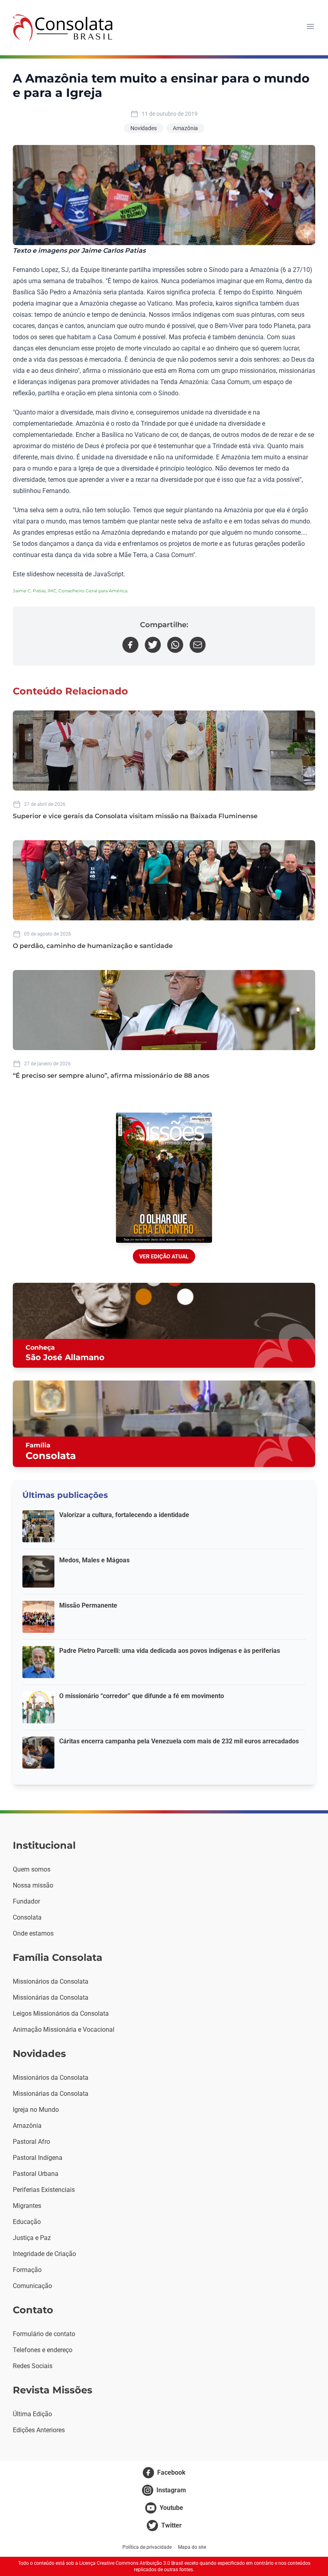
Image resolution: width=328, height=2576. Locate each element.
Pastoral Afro (31, 2142)
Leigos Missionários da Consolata (61, 2014)
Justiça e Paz (32, 2238)
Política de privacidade (147, 2547)
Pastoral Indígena (38, 2158)
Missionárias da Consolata (51, 1997)
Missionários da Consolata (51, 1981)
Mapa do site (192, 2547)
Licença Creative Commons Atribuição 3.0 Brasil (131, 2563)
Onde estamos (33, 1933)
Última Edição (32, 2414)
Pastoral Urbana (36, 2174)
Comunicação (32, 2286)
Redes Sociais (33, 2366)
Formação (27, 2270)
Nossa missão (33, 1885)
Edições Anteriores (39, 2430)
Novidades (144, 128)
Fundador (26, 1901)
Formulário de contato (44, 2334)
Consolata (27, 1917)
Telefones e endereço (43, 2350)
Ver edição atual (164, 1256)
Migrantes (27, 2206)
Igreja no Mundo (36, 2110)
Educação (27, 2222)
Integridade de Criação (44, 2254)
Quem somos (32, 1869)
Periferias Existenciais (44, 2190)
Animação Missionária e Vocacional (64, 2030)
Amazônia (185, 128)
